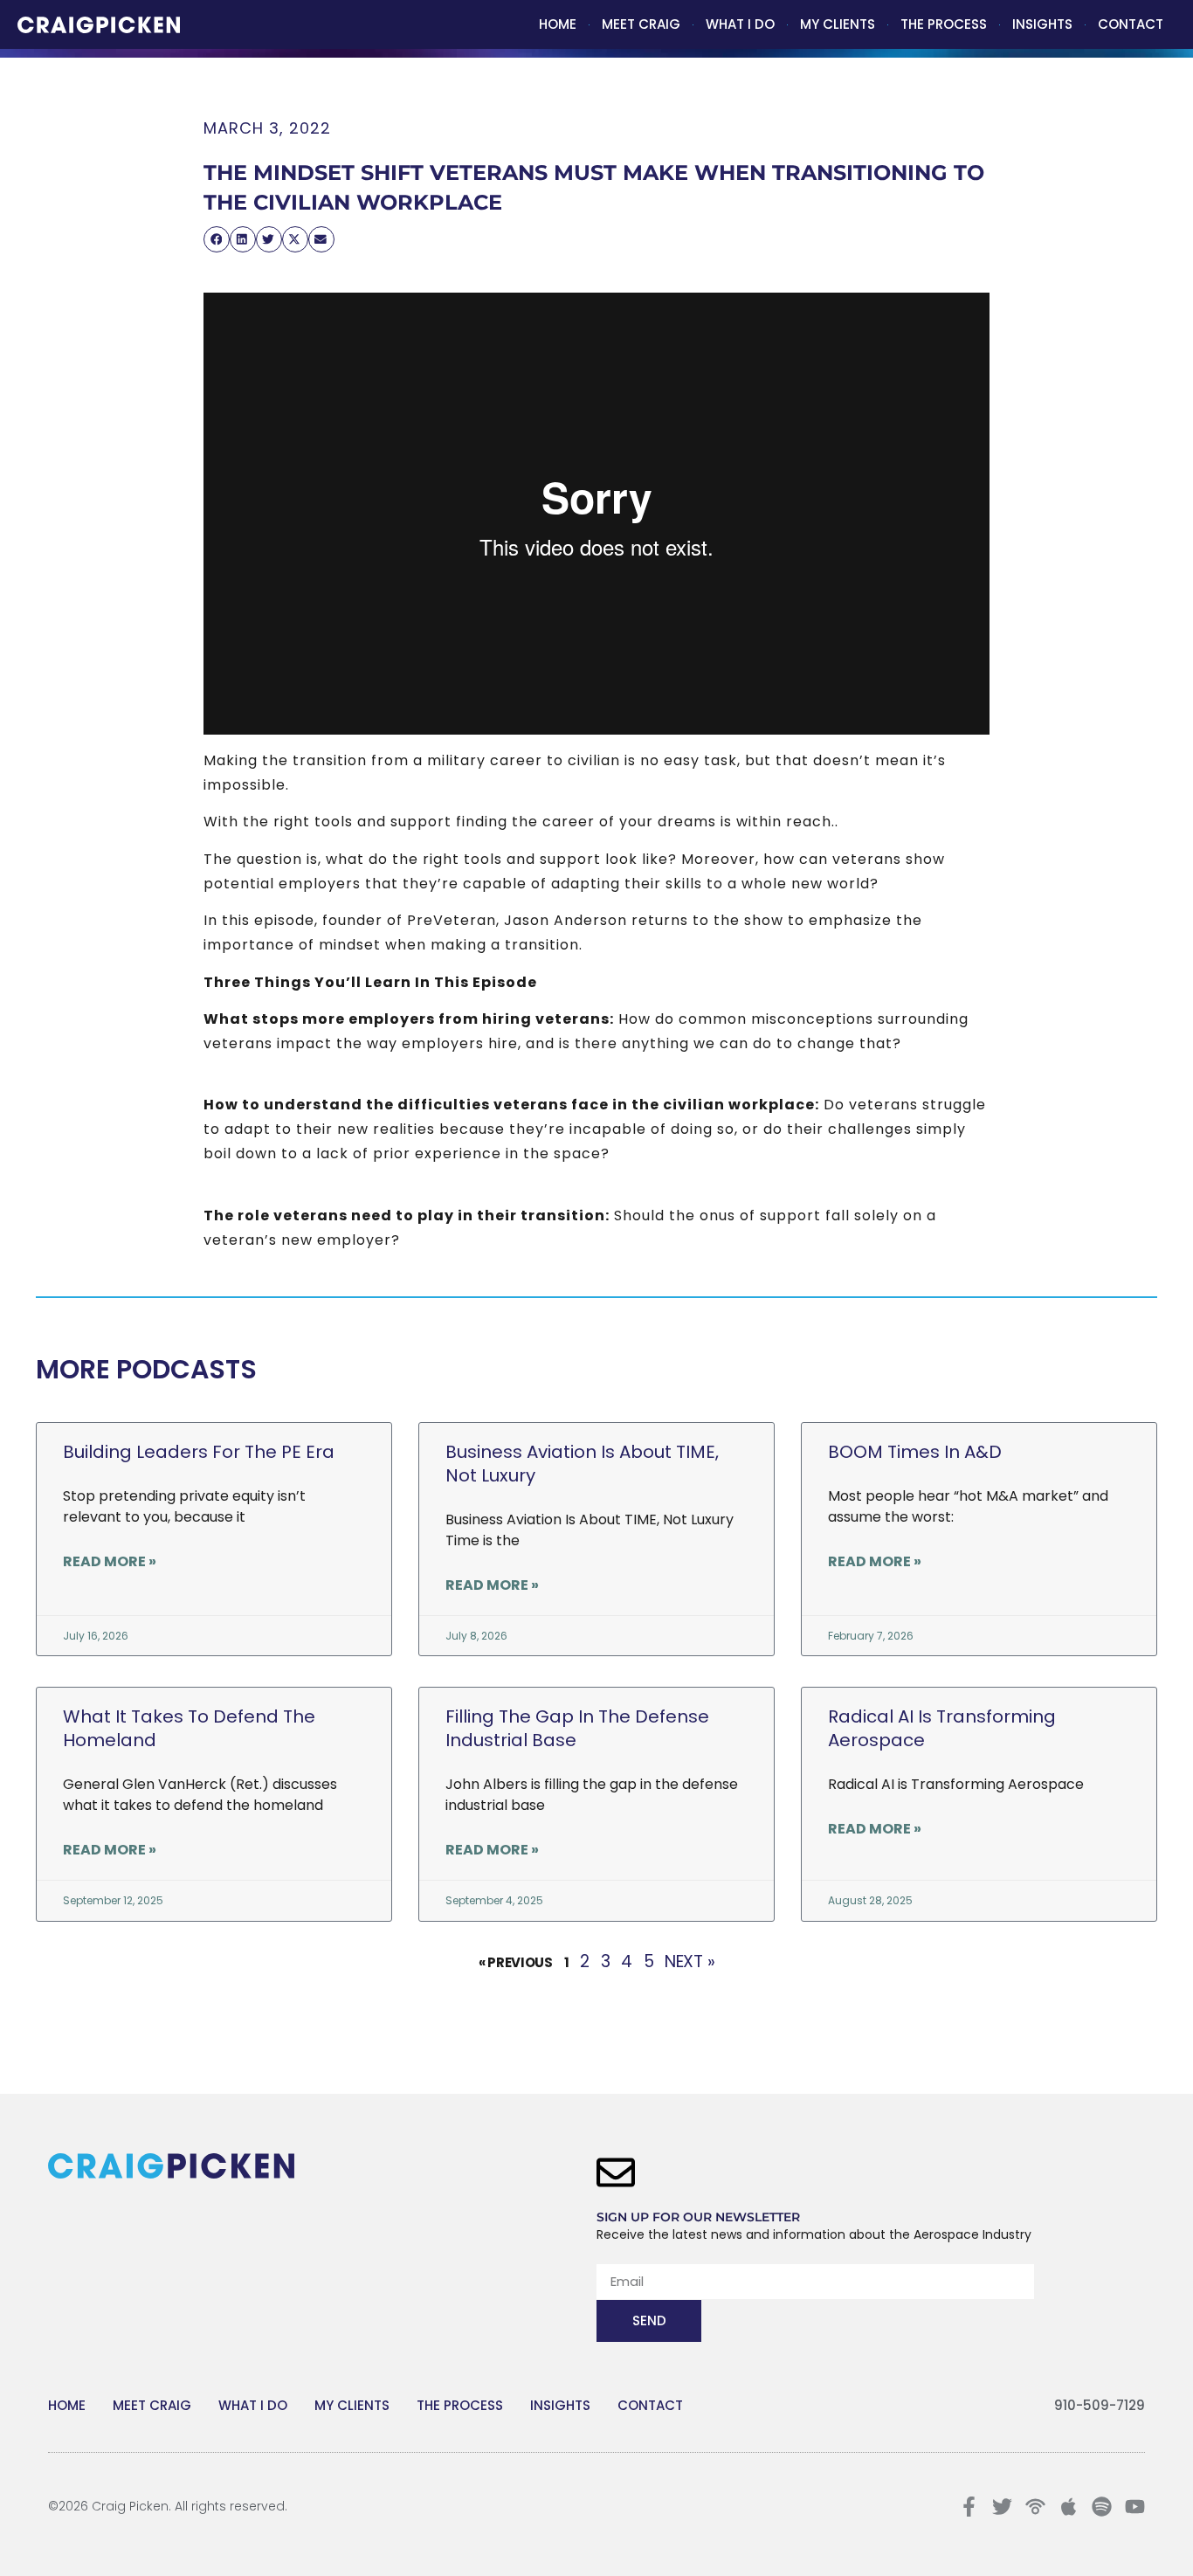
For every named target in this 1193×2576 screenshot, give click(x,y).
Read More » (110, 1561)
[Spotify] (1102, 2507)
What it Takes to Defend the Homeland (189, 1728)
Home (558, 24)
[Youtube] (1135, 2507)
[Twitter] (1002, 2507)
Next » (690, 1961)
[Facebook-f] (969, 2507)
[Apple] (1069, 2507)
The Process (944, 24)
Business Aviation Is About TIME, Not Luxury (582, 1464)
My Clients (838, 24)
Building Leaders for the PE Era (199, 1452)
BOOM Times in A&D (915, 1452)
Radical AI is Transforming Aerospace (942, 1728)
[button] (217, 239)
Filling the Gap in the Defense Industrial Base (577, 1728)
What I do (740, 24)
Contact (1131, 24)
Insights (1042, 24)
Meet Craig (641, 24)
